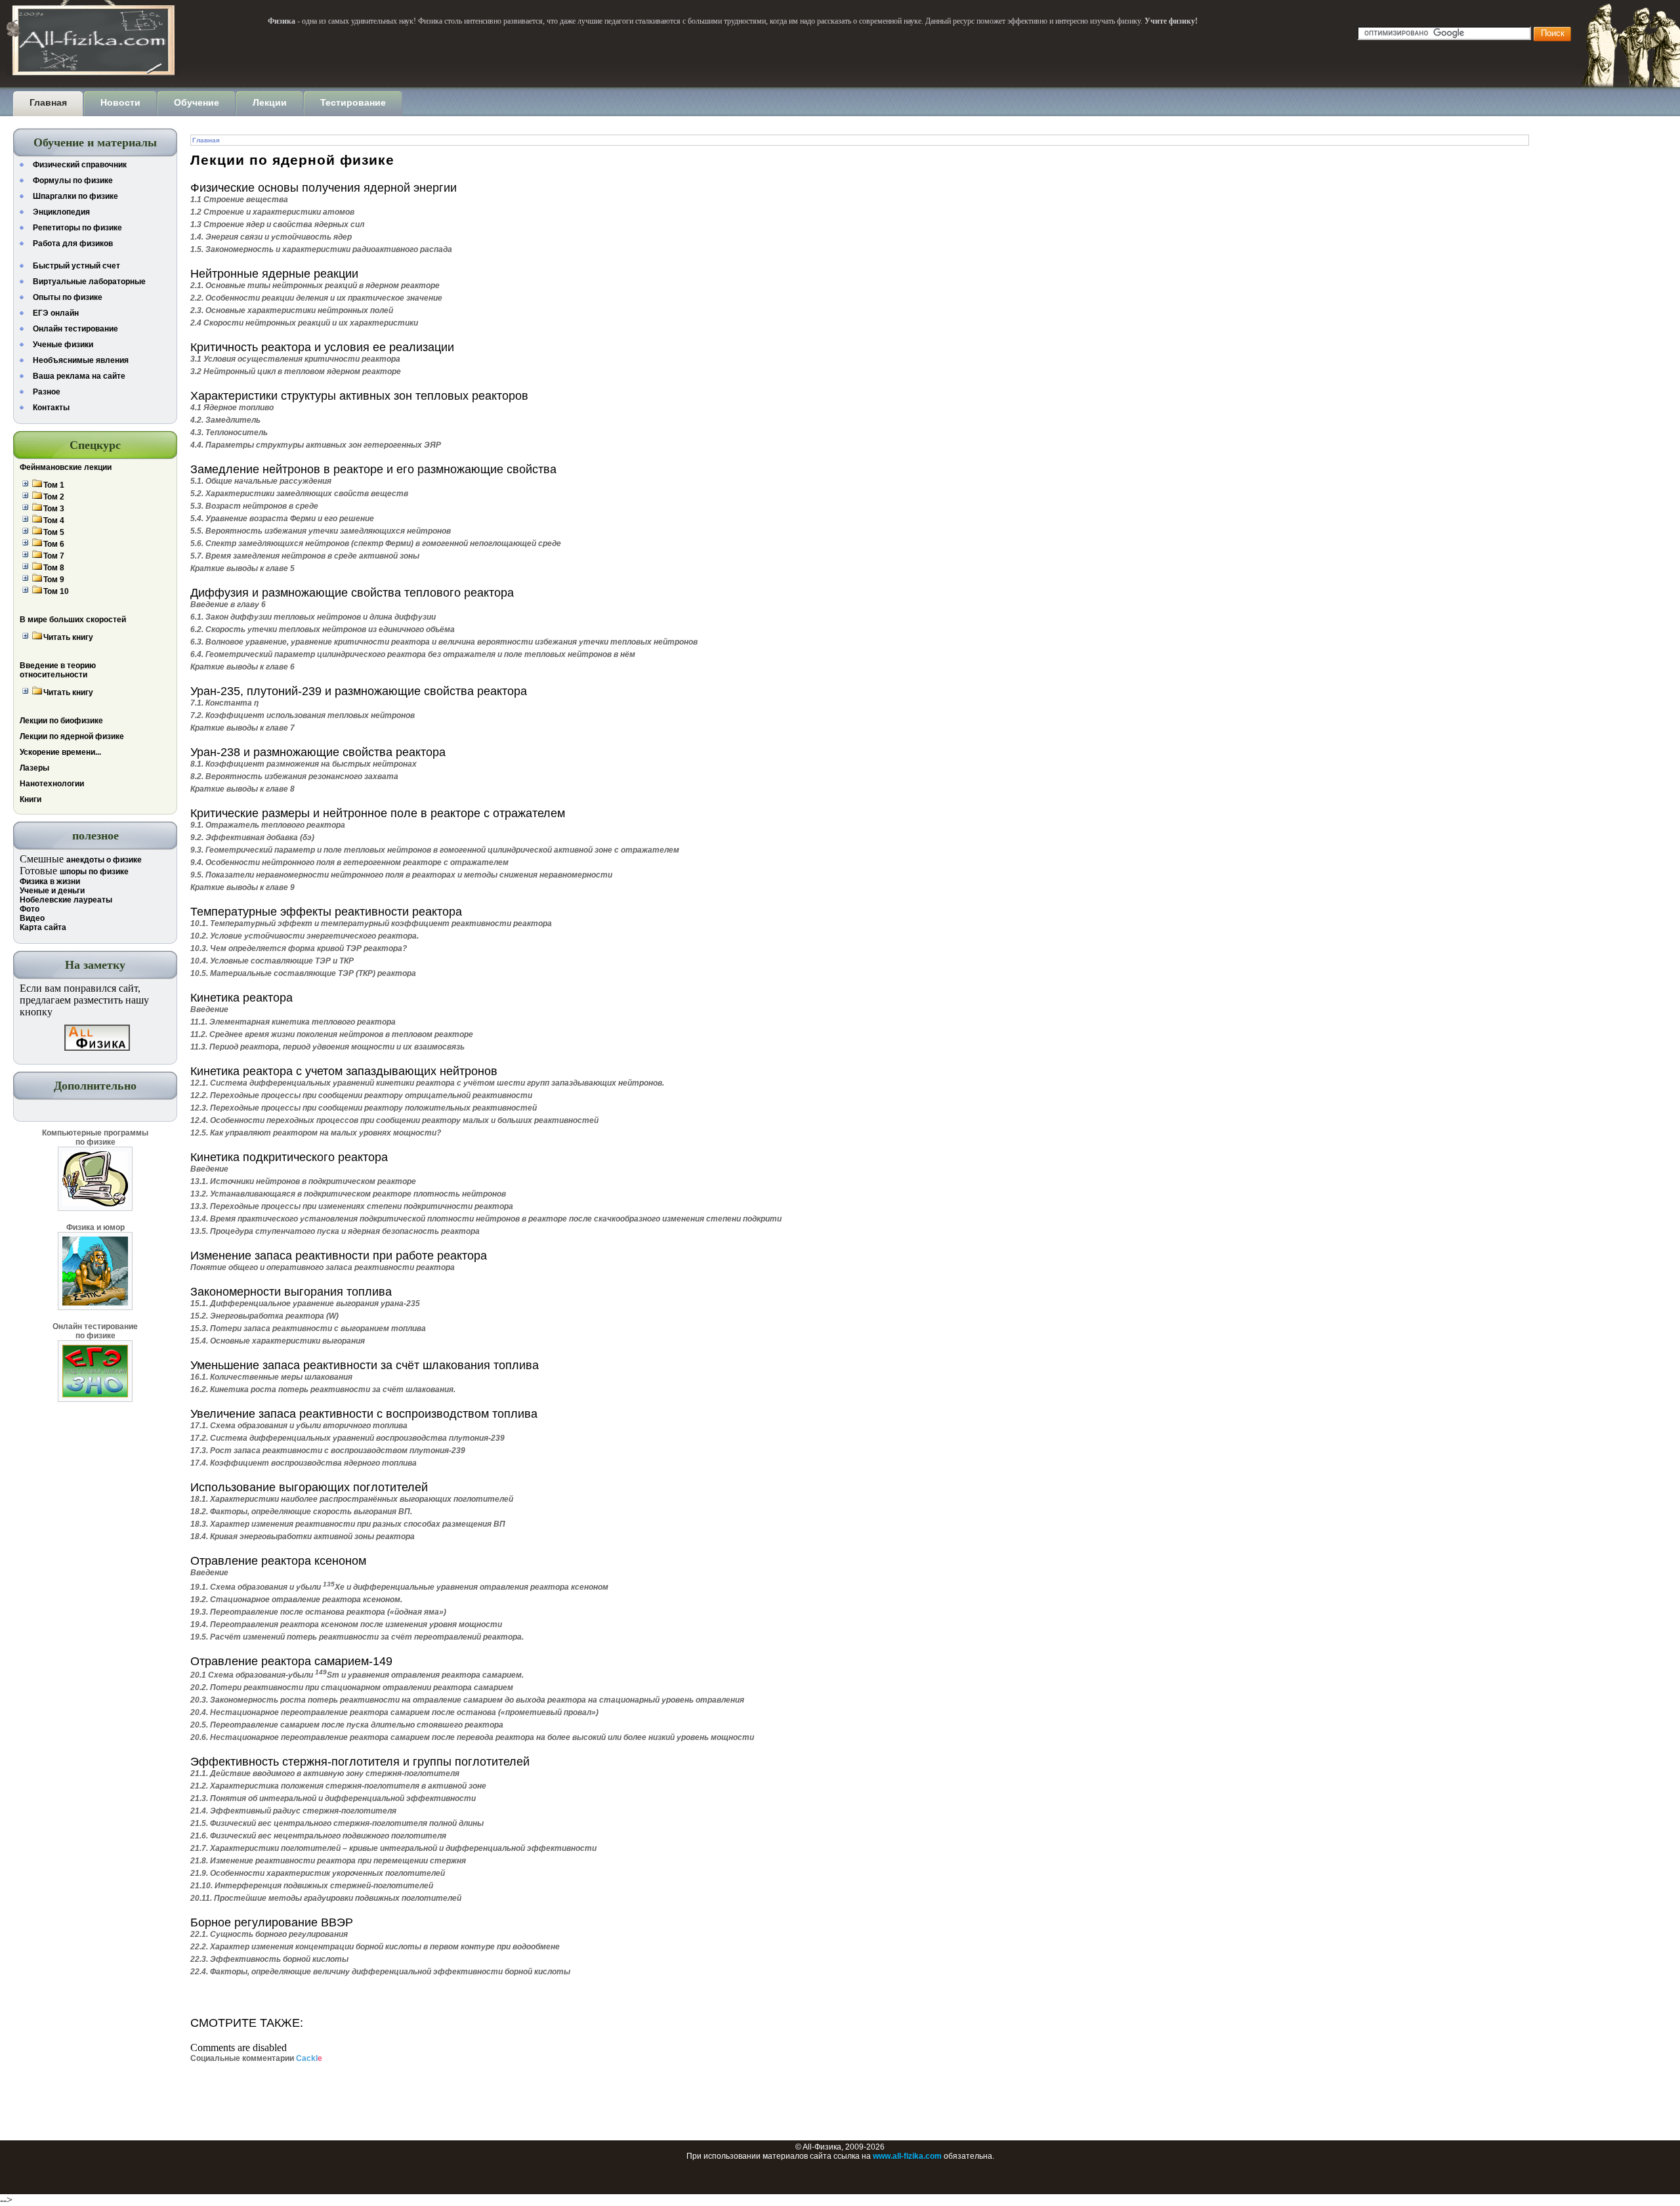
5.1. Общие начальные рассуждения (261, 481)
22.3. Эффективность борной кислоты (269, 1959)
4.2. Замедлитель (225, 420)
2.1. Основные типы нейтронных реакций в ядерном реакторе (315, 286)
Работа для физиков (73, 244)
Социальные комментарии (256, 2058)
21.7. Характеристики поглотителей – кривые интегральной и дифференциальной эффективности (393, 1848)
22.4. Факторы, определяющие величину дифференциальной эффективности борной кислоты (380, 1972)
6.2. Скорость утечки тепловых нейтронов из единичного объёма (323, 629)
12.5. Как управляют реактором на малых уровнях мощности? (316, 1133)
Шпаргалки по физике (75, 196)
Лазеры (34, 768)
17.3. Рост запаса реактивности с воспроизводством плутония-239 (328, 1451)
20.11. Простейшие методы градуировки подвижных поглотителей (326, 1898)
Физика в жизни (50, 881)
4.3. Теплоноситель (229, 433)
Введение (209, 1009)
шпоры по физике (94, 872)
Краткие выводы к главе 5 (242, 568)
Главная (206, 140)
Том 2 (54, 497)
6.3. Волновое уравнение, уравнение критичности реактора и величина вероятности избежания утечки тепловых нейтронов (444, 642)
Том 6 (54, 544)
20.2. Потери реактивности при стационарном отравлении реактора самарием (352, 1687)
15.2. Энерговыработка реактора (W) (264, 1316)
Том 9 (54, 580)
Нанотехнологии (52, 784)
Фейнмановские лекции (66, 467)
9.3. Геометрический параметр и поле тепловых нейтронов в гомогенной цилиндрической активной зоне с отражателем (435, 850)
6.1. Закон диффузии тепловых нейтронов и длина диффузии (313, 617)
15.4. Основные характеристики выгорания (278, 1341)
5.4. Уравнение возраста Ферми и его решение (282, 519)
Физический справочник (80, 165)
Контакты (51, 408)
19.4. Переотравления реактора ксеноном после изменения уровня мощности (346, 1624)
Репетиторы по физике (77, 228)
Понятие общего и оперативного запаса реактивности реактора (323, 1267)
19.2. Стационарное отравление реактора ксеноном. (296, 1600)
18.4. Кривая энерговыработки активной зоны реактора (303, 1537)
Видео (32, 918)
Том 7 (54, 556)
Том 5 (54, 532)
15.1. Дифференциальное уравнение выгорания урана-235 (305, 1304)
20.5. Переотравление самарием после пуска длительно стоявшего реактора (347, 1725)
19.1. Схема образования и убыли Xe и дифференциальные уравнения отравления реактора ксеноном (399, 1587)
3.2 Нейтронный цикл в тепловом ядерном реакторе (296, 371)
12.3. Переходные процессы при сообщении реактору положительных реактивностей (364, 1108)
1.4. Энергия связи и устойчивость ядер (271, 237)
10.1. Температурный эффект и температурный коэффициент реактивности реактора (371, 923)
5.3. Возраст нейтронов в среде (254, 506)
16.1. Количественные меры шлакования (271, 1377)
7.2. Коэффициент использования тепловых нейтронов (303, 715)
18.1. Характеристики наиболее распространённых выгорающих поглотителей (352, 1499)
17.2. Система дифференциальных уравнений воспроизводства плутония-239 (347, 1438)
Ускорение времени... (60, 752)
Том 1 (54, 485)
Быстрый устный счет (76, 266)
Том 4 (54, 520)
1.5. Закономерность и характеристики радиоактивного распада (321, 249)
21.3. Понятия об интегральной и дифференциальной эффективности (333, 1798)
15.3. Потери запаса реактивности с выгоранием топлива (308, 1328)
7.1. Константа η (224, 703)
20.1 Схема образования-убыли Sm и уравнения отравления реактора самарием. (357, 1675)
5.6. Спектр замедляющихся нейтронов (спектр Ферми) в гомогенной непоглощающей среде (376, 543)
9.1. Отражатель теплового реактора (268, 825)
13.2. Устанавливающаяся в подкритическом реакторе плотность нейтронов (348, 1194)
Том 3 (54, 509)
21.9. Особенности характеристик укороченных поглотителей (318, 1873)
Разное (47, 392)
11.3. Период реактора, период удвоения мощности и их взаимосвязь (327, 1047)
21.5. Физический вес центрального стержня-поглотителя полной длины (337, 1823)
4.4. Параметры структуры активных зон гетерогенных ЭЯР (316, 445)
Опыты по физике (68, 297)
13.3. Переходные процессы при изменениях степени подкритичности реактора (352, 1206)
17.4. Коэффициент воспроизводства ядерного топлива (304, 1463)
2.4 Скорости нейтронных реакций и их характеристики (304, 323)
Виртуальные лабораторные (89, 282)
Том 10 (56, 591)
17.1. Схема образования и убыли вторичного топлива (299, 1426)
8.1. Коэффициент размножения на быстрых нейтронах (304, 764)
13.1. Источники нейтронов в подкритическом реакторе (303, 1181)
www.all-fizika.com (907, 2156)
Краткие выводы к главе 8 (242, 789)
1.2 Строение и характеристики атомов (272, 212)
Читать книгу (68, 637)
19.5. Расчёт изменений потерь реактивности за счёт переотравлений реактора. (357, 1637)
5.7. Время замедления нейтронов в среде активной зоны (305, 556)
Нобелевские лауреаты (66, 900)
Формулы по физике (73, 180)
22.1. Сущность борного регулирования (269, 1934)
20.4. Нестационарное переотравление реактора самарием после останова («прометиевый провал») (394, 1712)
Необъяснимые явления (81, 360)
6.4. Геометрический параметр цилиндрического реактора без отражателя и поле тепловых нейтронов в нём (413, 654)
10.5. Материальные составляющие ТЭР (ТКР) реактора (303, 973)
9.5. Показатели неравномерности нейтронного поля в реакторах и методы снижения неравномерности (401, 875)
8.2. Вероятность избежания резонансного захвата (294, 776)
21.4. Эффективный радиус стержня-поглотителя (293, 1811)
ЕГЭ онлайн (56, 313)
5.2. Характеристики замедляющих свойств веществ (299, 494)
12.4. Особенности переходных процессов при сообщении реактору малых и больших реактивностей (394, 1120)
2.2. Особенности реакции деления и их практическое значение (316, 298)
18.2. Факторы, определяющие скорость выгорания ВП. (301, 1512)
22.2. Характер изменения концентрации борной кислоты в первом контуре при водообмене (375, 1947)
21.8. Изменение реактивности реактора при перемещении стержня (328, 1861)
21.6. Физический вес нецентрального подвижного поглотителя (318, 1836)
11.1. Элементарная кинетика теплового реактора (293, 1022)
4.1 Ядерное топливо (232, 408)
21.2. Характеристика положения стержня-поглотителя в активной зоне (338, 1786)
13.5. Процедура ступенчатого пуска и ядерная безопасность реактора (335, 1231)
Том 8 (54, 568)
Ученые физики (63, 345)
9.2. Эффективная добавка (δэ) (252, 838)
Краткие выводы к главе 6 (242, 667)
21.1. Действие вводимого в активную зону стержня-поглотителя (325, 1773)
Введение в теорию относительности (58, 670)
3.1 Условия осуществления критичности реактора (295, 359)
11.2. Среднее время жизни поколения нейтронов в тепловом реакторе (332, 1034)
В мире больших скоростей (73, 620)
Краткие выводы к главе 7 (242, 728)
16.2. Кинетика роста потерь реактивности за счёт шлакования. (323, 1389)
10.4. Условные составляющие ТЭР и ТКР (272, 961)
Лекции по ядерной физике (72, 736)
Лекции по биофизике (61, 721)
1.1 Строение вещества (239, 200)
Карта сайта (43, 927)
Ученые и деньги (52, 891)
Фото (30, 909)
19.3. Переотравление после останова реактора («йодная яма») (318, 1612)
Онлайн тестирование (75, 329)
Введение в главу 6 (228, 605)
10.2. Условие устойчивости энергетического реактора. (304, 936)
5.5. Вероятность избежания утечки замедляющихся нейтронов (321, 531)
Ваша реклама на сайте (79, 376)
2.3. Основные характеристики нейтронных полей (292, 310)
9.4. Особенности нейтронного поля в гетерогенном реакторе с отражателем (349, 862)
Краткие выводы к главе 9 (242, 887)
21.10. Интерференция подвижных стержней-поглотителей (312, 1886)
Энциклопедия (61, 212)
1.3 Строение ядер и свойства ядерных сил (277, 224)
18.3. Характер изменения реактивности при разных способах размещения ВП (348, 1524)
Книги (31, 799)
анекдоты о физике (104, 860)
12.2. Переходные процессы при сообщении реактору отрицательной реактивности (361, 1095)
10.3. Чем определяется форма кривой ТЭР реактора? (299, 948)
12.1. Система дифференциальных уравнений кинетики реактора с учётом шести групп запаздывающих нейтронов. (427, 1083)
